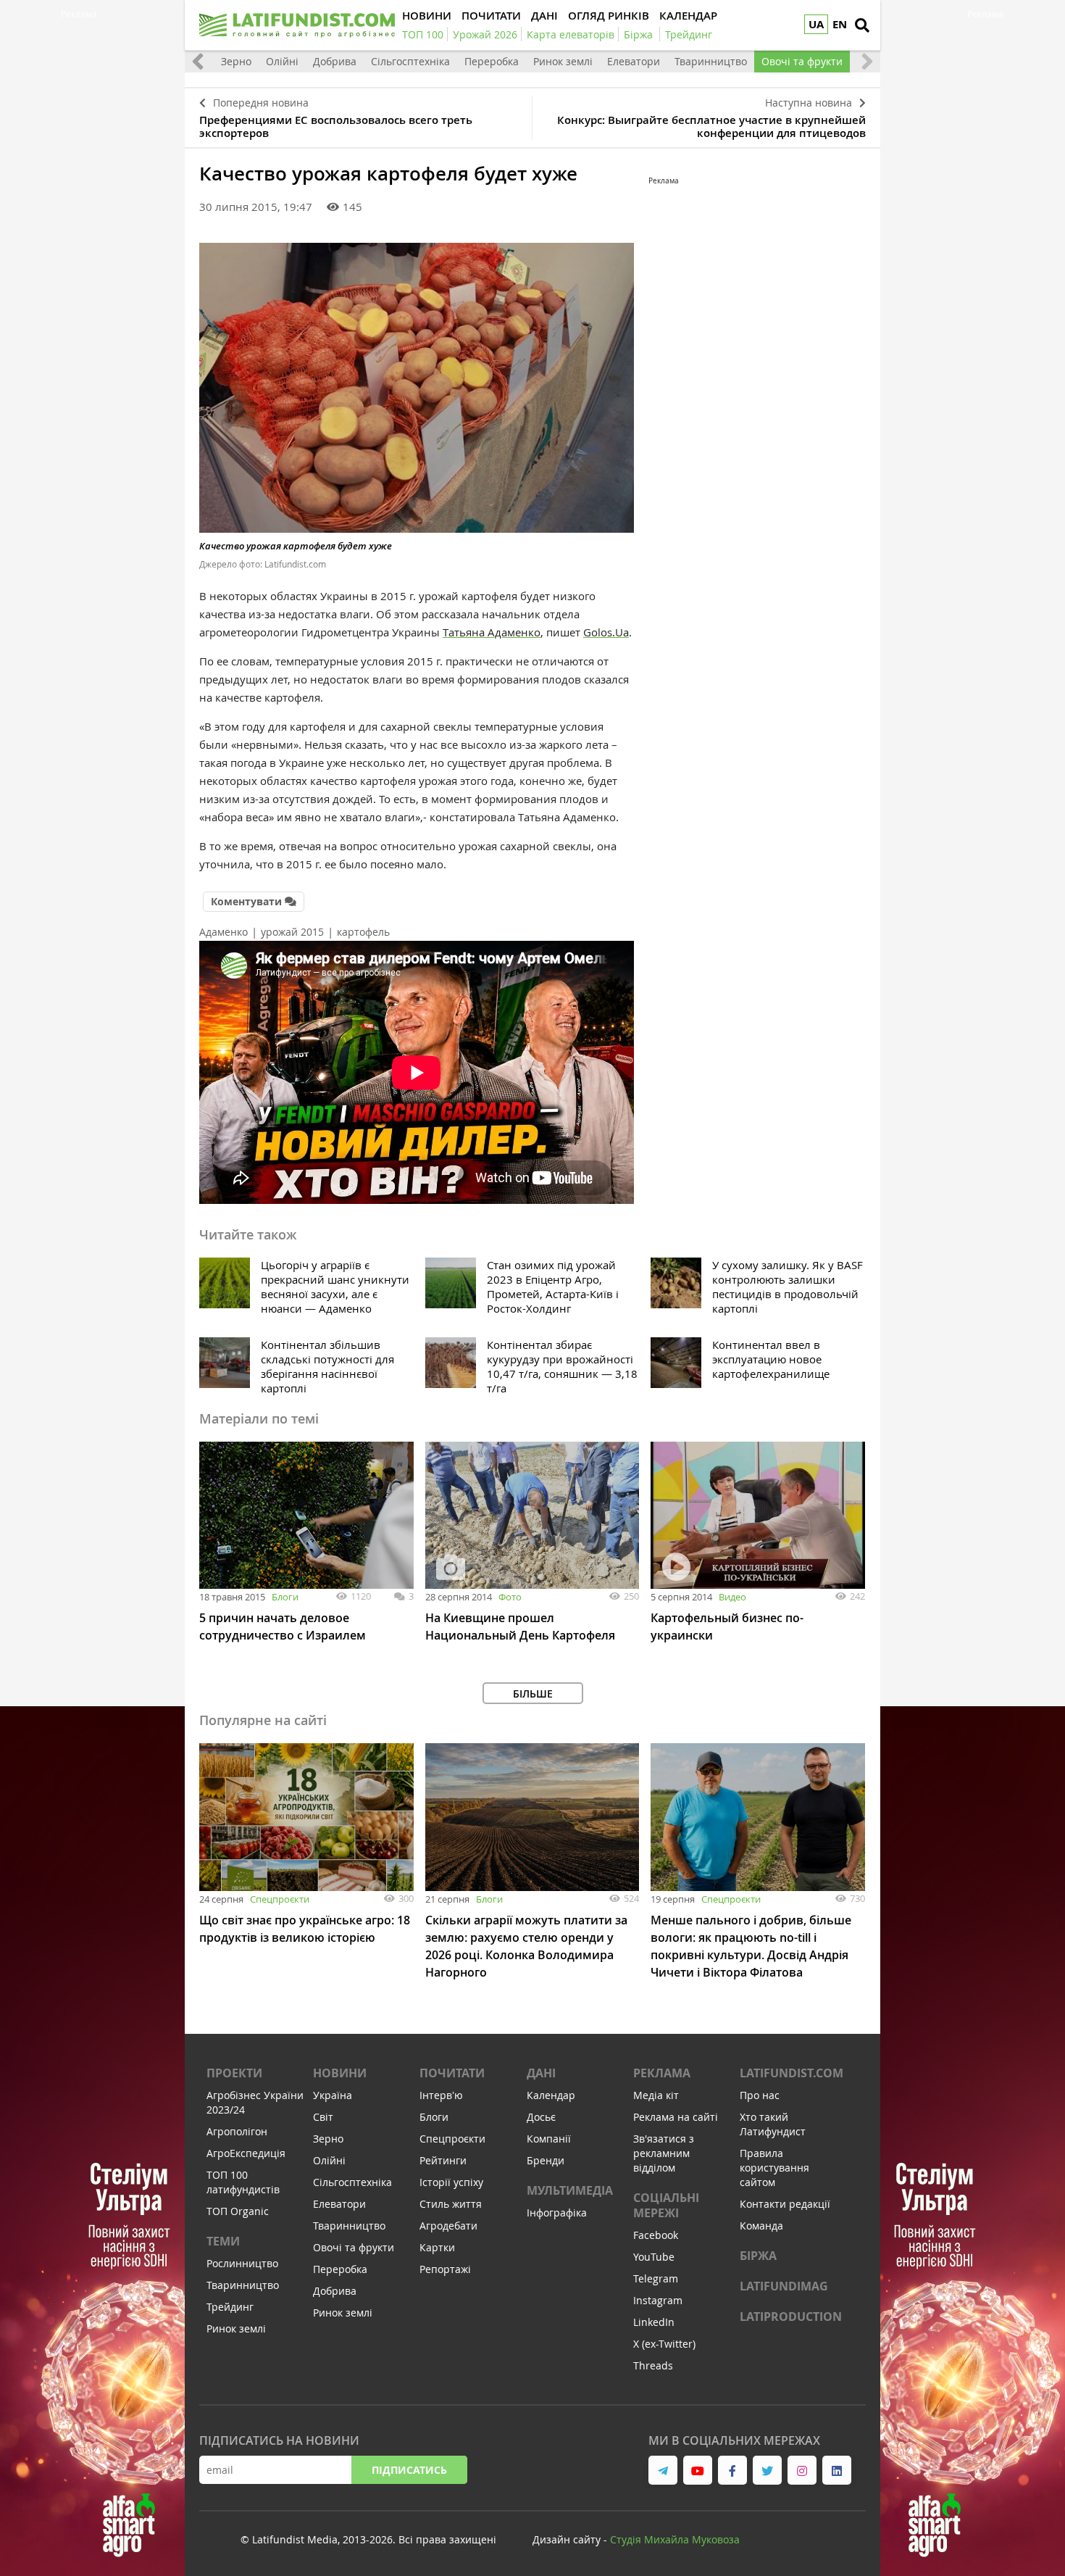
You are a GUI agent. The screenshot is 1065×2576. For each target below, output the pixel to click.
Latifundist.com (792, 2073)
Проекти (234, 2073)
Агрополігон (237, 2131)
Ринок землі (563, 61)
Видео (732, 1597)
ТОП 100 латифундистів (243, 2182)
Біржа (758, 2256)
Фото (510, 1597)
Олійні (282, 61)
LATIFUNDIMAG (784, 2286)
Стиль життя (451, 2204)
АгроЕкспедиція (246, 2153)
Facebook (656, 2235)
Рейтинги (443, 2160)
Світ (323, 2117)
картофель (363, 932)
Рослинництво (242, 2263)
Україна (333, 2095)
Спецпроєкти (280, 1899)
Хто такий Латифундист (773, 2124)
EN (840, 24)
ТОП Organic (238, 2211)
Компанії (549, 2139)
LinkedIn (654, 2322)
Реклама (662, 2073)
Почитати (452, 2073)
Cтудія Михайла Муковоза (675, 2539)
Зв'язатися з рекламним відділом (664, 2153)
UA (816, 24)
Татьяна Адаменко (492, 632)
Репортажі (445, 2269)
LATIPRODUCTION (791, 2317)
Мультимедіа (570, 2190)
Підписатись (409, 2470)
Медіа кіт (656, 2095)
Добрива (335, 61)
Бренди (546, 2160)
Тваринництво (711, 61)
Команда (761, 2226)
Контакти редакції (785, 2204)
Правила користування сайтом (774, 2168)
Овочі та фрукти (802, 61)
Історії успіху (451, 2182)
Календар (551, 2095)
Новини (340, 2073)
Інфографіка (557, 2213)
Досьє (541, 2117)
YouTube (654, 2257)
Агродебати (448, 2226)
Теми (223, 2241)
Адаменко (224, 932)
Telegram (656, 2278)
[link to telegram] (663, 2470)
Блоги (285, 1597)
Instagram (658, 2300)
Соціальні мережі (666, 2205)
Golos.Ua (606, 632)
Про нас (760, 2095)
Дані (541, 2073)
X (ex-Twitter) (664, 2344)
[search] (862, 25)
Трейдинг (230, 2307)
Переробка (492, 61)
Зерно (236, 61)
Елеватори (634, 61)
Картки (437, 2247)
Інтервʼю (441, 2095)
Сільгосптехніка (410, 61)
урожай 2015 (292, 932)
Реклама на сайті (676, 2117)
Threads (653, 2365)
